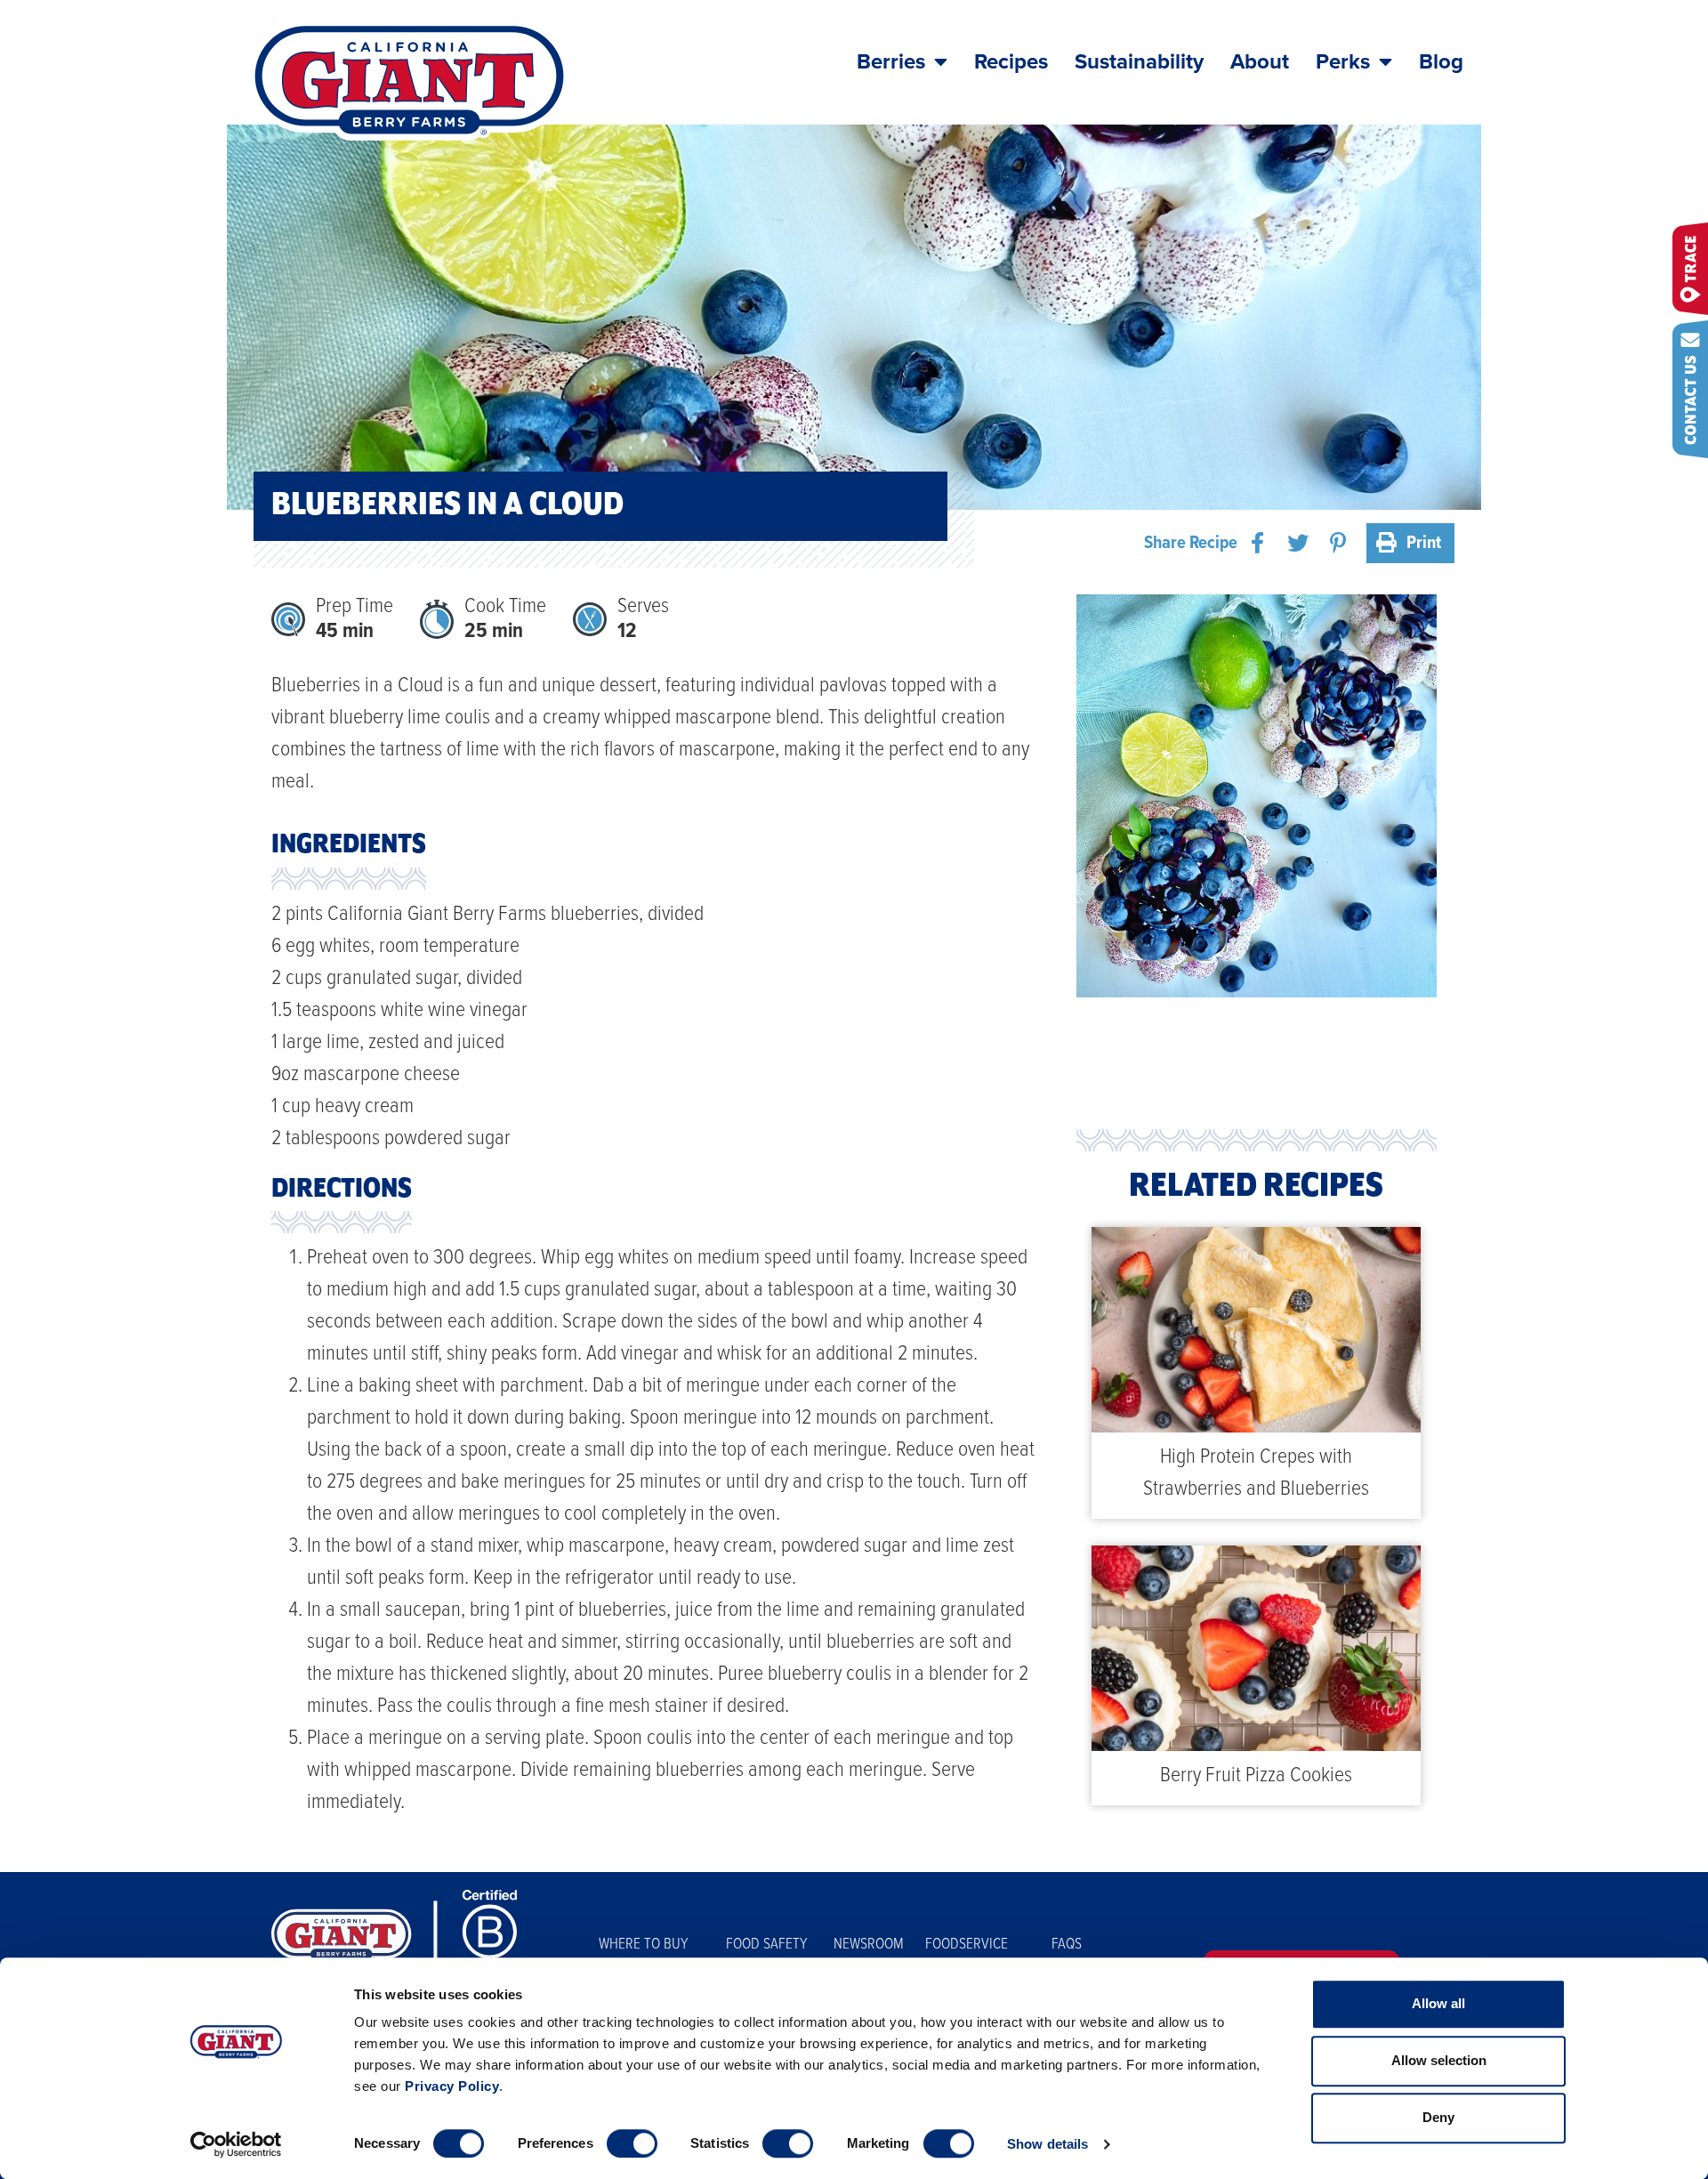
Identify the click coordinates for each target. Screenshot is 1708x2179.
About (1260, 62)
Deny (1438, 2117)
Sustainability (1139, 62)
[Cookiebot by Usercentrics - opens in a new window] (236, 2144)
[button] (1257, 543)
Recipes (1011, 62)
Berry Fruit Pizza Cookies (1256, 1775)
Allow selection (1439, 2060)
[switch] (632, 2143)
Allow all (1438, 2003)
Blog (1441, 62)
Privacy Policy (452, 2086)
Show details (1047, 2144)
